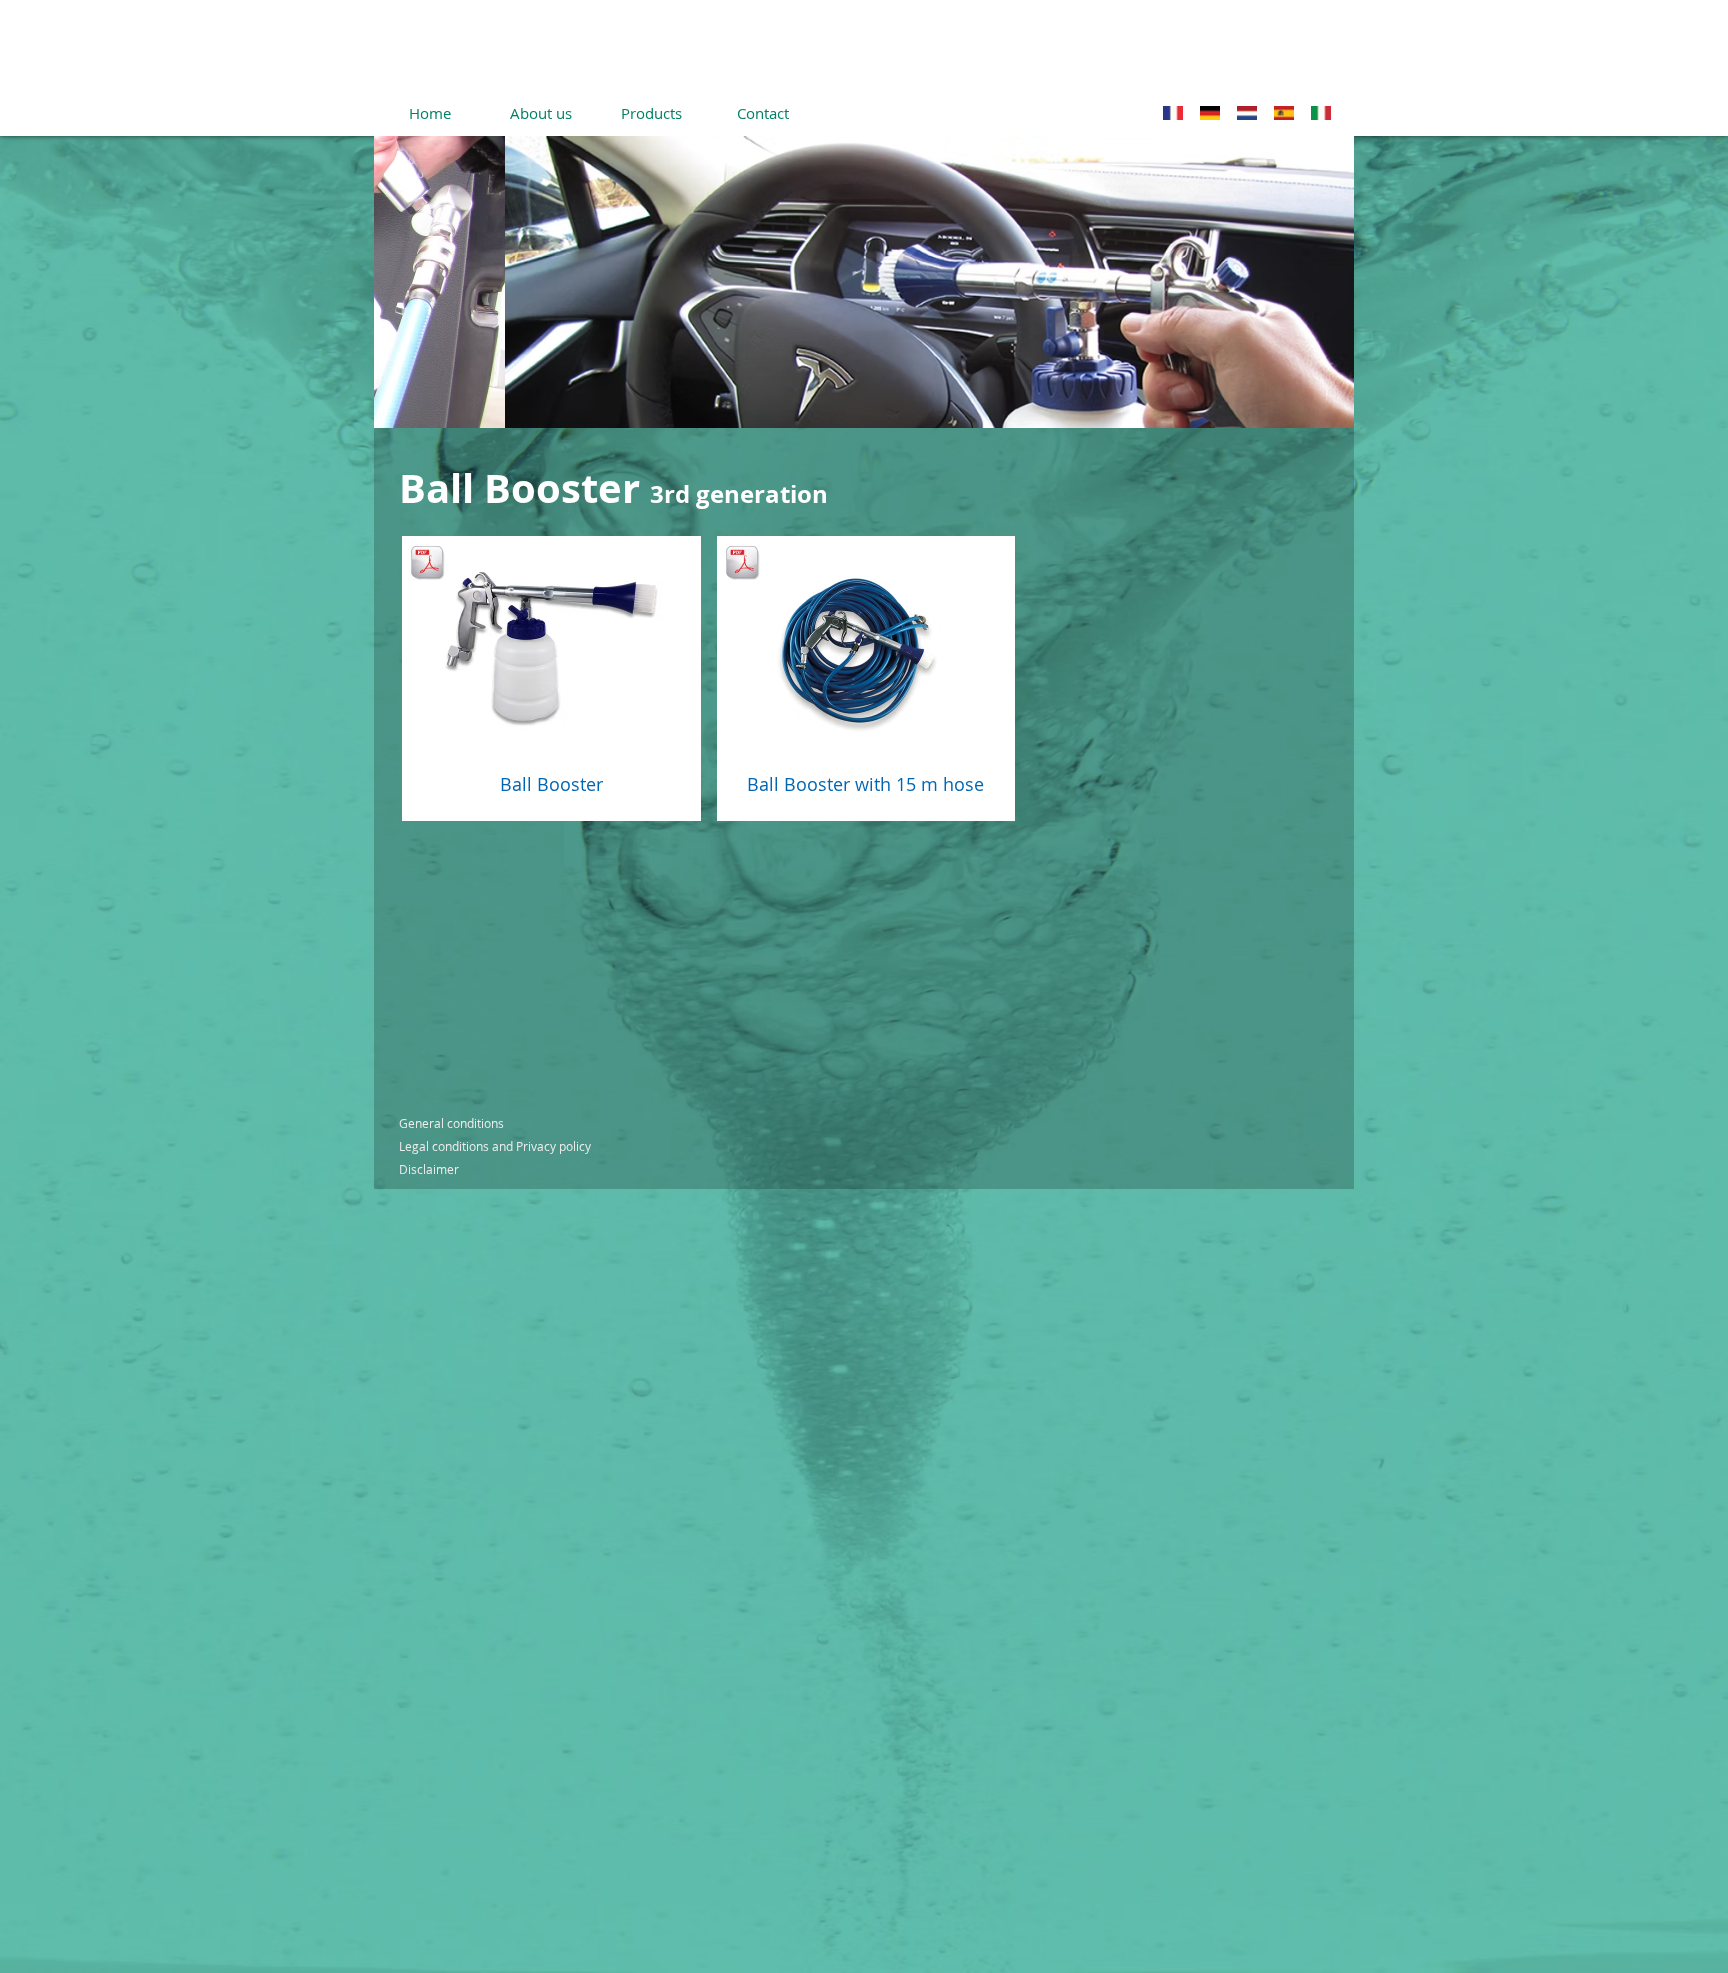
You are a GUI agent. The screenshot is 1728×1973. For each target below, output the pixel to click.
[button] (864, 282)
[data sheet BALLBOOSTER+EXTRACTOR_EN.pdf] (742, 564)
